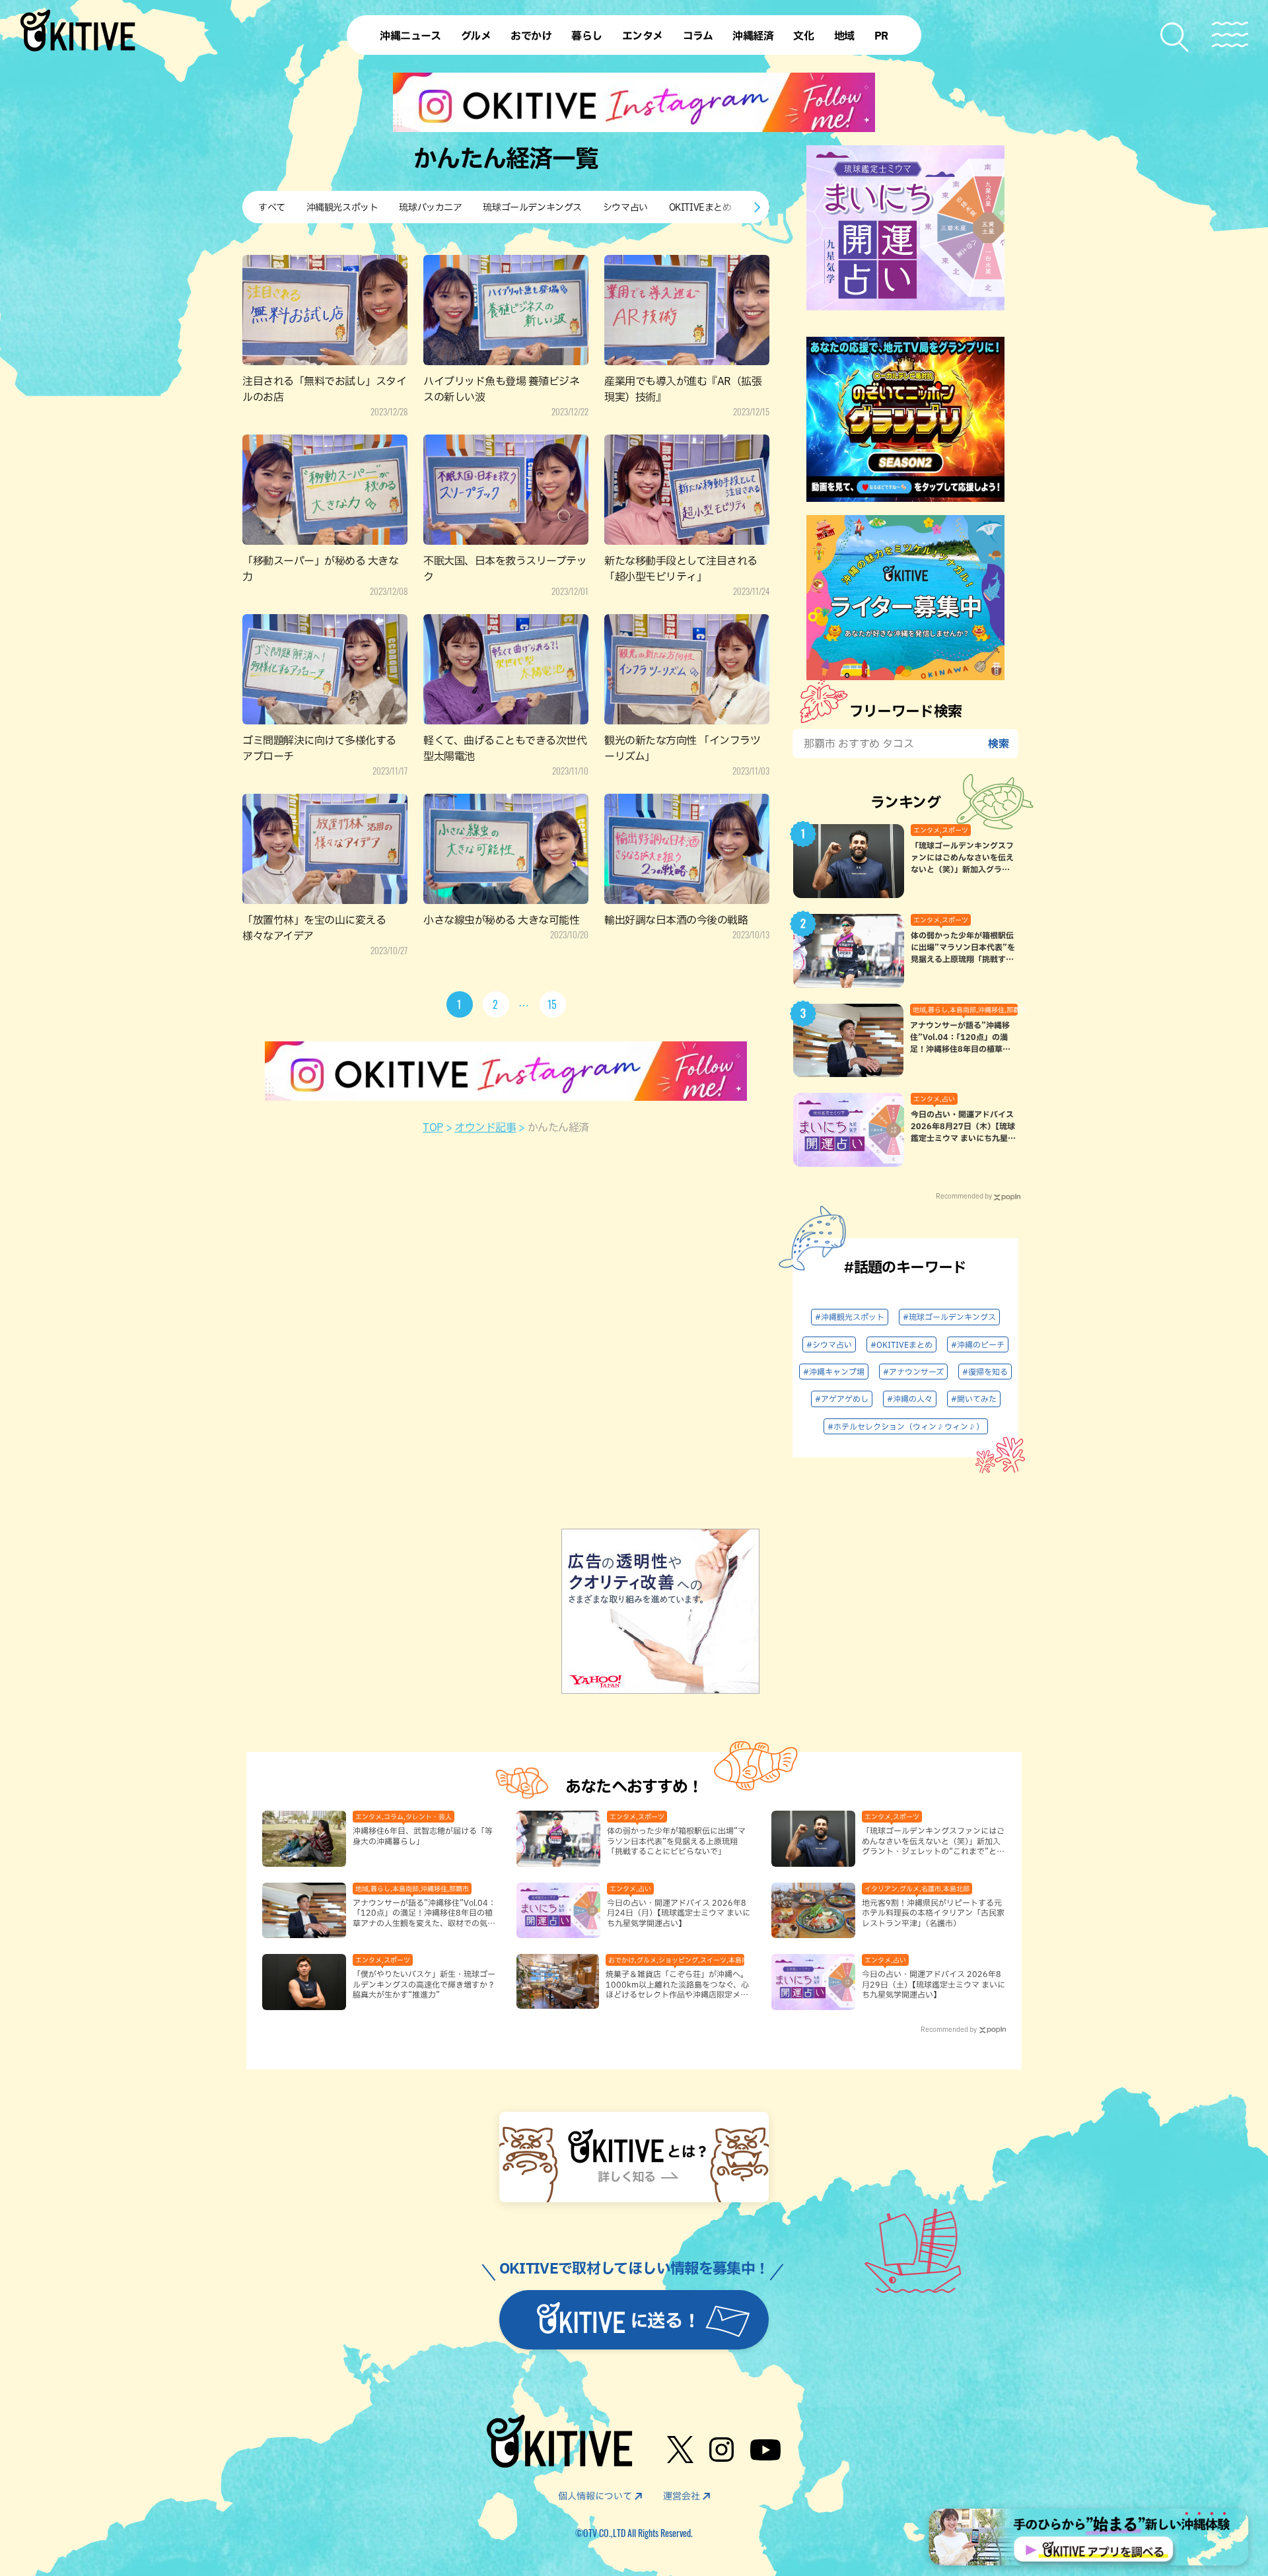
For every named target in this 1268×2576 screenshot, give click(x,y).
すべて (272, 207)
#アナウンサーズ (913, 1372)
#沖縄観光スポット (850, 1317)
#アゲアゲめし (842, 1399)
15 (553, 1004)
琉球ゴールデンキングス (532, 207)
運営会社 (682, 2496)
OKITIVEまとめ (700, 207)
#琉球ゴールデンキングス (949, 1317)
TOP (433, 1127)
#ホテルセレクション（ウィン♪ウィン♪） (906, 1426)
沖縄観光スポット (342, 207)
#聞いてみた (974, 1399)
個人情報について (595, 2496)
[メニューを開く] (1230, 35)
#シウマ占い (829, 1344)
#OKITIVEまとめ (901, 1344)
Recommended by (964, 1196)
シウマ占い (625, 207)
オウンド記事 (485, 1127)
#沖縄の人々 (910, 1399)
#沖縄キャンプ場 (834, 1372)
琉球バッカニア (430, 207)
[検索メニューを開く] (1175, 37)
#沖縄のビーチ (978, 1344)
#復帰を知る (985, 1372)
